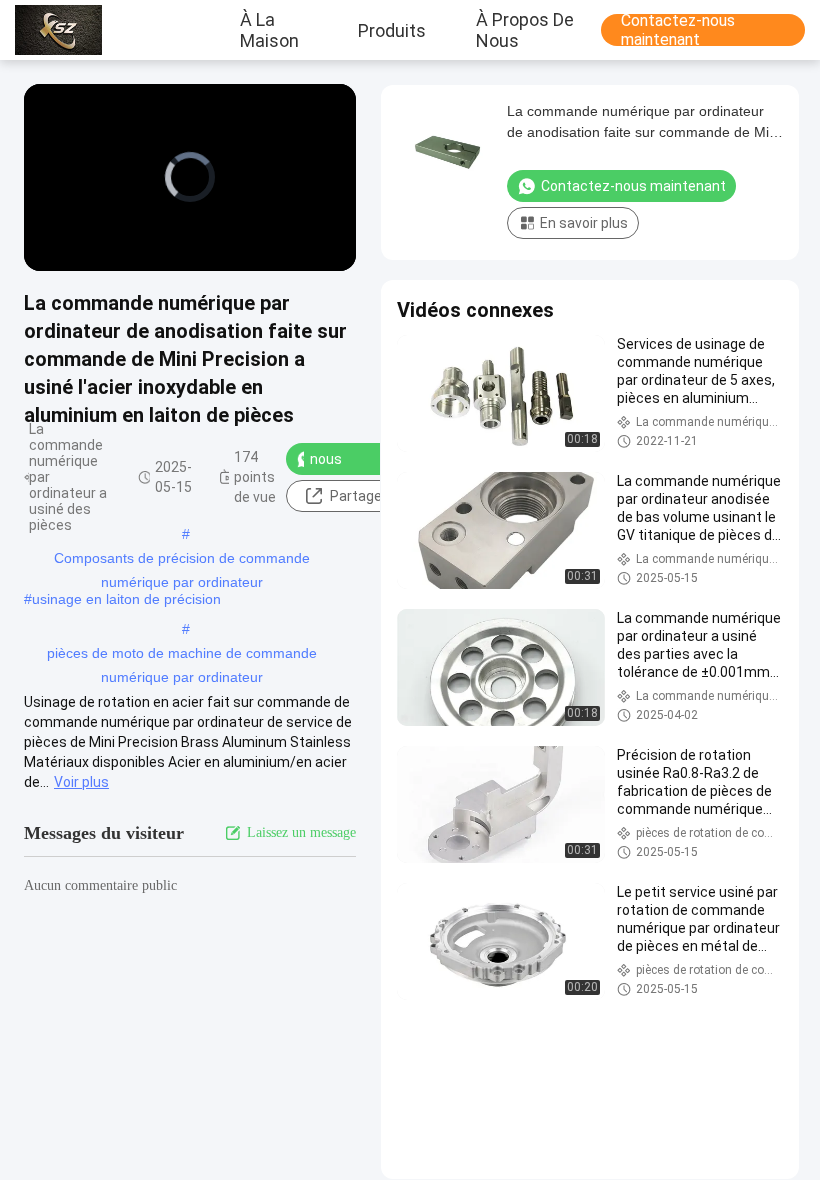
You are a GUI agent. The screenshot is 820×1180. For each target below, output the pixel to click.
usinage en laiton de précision (126, 599)
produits (392, 30)
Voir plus (81, 782)
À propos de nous (525, 30)
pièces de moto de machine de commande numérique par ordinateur (182, 655)
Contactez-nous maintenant (678, 30)
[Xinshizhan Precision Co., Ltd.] (65, 30)
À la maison (269, 30)
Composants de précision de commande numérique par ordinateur (182, 560)
